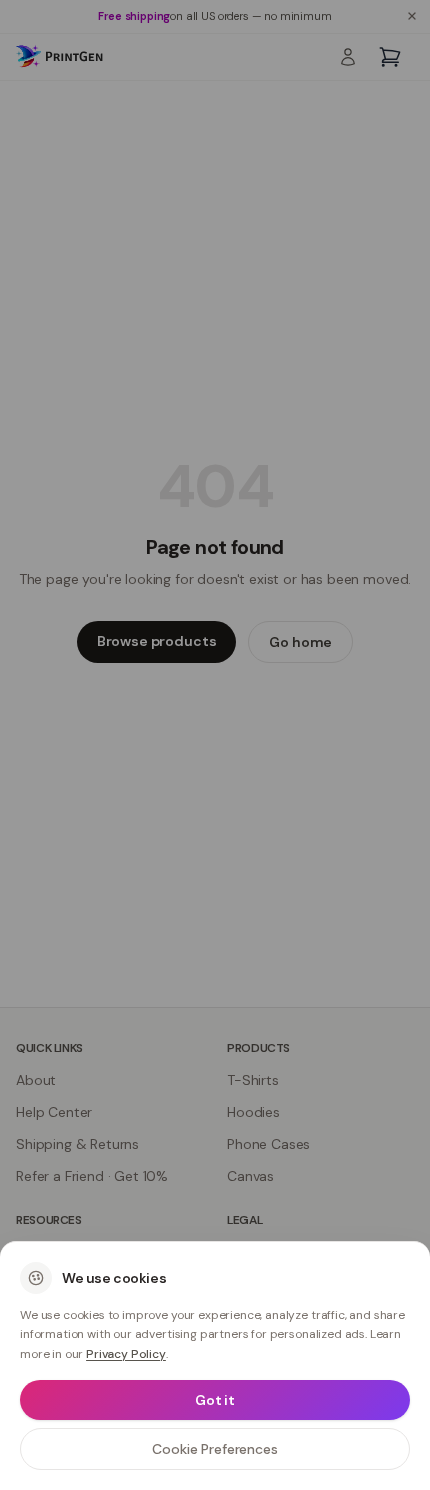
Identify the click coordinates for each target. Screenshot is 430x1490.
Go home (300, 642)
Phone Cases (268, 1144)
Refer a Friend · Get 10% (92, 1176)
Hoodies (253, 1112)
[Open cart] (390, 57)
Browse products (157, 641)
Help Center (54, 1112)
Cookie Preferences (214, 1449)
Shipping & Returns (77, 1144)
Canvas (250, 1176)
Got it (215, 1400)
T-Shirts (253, 1080)
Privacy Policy (126, 1354)
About (36, 1080)
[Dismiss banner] (412, 16)
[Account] (348, 57)
